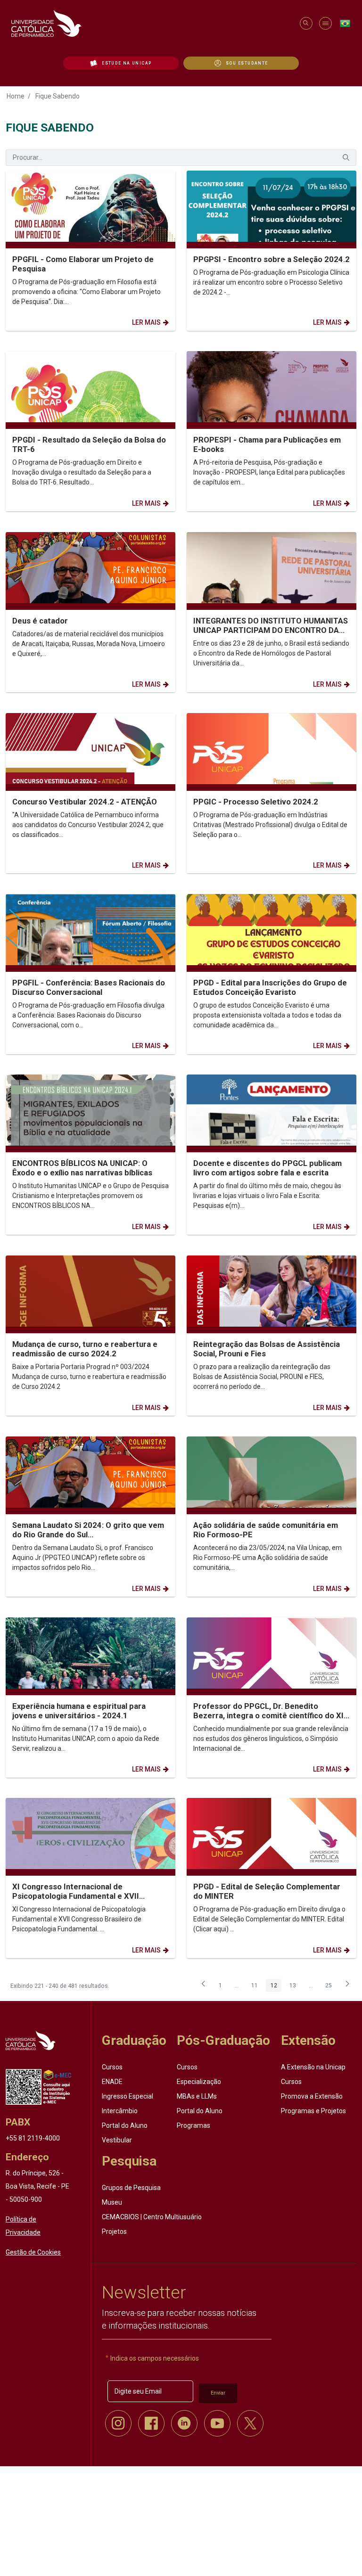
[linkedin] (184, 2423)
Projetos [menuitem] (114, 2231)
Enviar (218, 2393)
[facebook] (151, 2423)
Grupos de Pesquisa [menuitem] (131, 2188)
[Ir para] (31, 2040)
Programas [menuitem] (193, 2125)
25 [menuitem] (331, 1987)
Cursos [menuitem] (112, 2067)
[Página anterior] (204, 1986)
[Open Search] (306, 23)
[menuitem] (121, 63)
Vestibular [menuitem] (117, 2140)
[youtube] (217, 2423)
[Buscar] (346, 158)
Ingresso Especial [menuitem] (128, 2096)
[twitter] (250, 2423)
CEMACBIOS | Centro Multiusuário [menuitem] (152, 2217)
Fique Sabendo (58, 96)
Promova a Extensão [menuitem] (312, 2096)
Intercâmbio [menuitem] (120, 2111)
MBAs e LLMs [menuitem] (197, 2096)
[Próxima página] (347, 1986)
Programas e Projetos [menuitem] (313, 2111)
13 (295, 1987)
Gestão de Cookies (33, 2252)
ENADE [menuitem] (112, 2082)
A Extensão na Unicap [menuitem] (313, 2067)
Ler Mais (146, 322)
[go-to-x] (151, 23)
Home (16, 96)
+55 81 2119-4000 (33, 2138)
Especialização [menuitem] (199, 2082)
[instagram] (118, 2423)
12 (276, 1987)
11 (257, 1987)
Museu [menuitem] (112, 2202)
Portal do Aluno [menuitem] (125, 2125)
